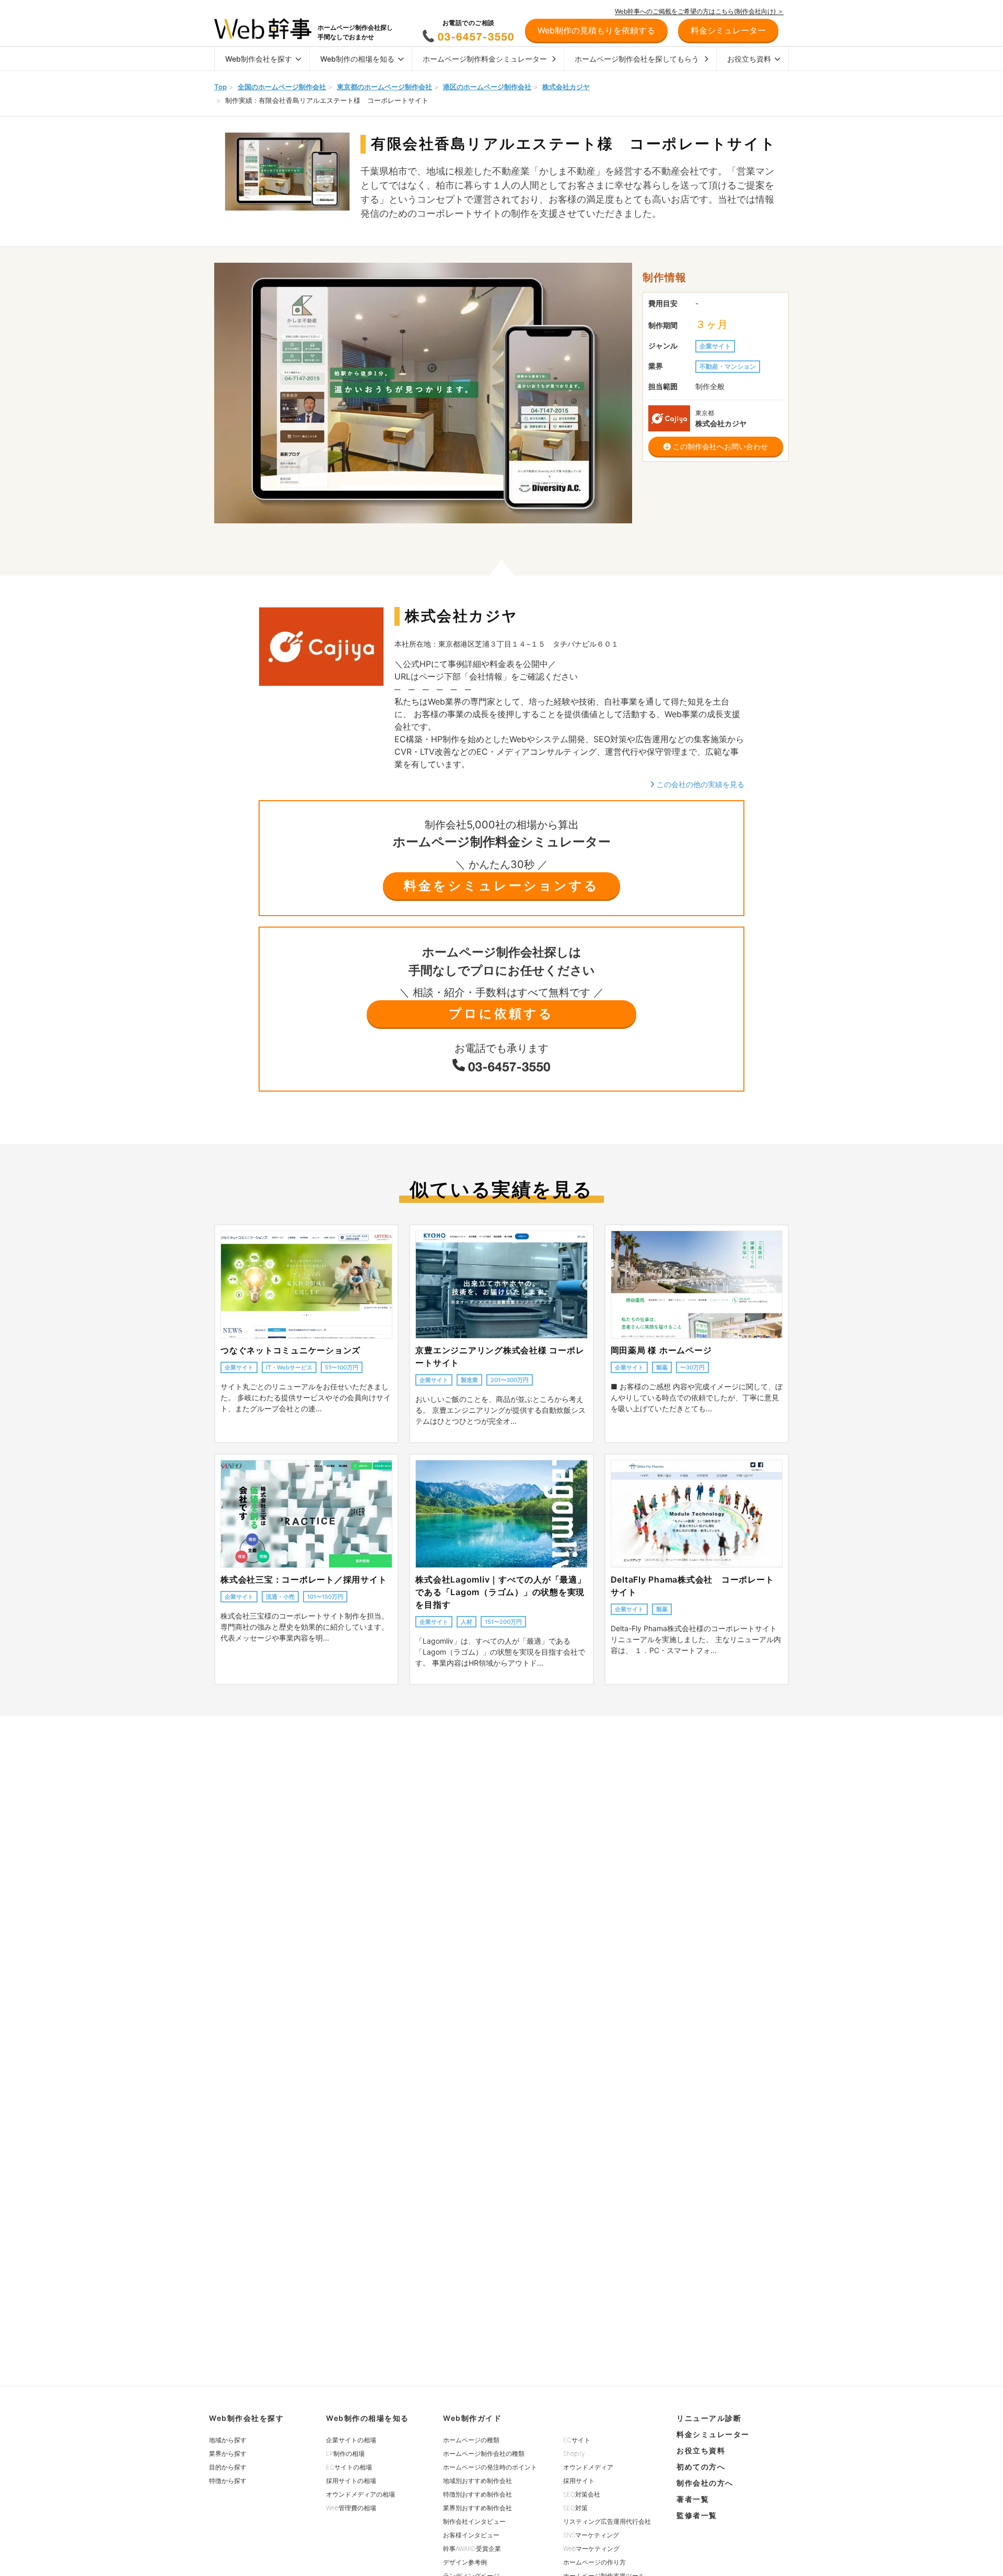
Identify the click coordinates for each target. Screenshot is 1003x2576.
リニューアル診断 (709, 2418)
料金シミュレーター (713, 2434)
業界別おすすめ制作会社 (477, 2508)
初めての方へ (701, 2467)
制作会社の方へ (705, 2483)
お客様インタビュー (471, 2535)
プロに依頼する (501, 1014)
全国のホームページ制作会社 (282, 87)
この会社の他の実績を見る (699, 784)
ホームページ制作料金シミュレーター (485, 59)
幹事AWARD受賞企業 (472, 2549)
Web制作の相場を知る (357, 59)
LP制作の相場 (345, 2454)
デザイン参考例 (465, 2562)
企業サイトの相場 (351, 2440)
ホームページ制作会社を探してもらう (637, 59)
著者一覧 (693, 2499)
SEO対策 (575, 2508)
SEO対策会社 (582, 2494)
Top (220, 87)
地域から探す (228, 2440)
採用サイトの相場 (351, 2481)
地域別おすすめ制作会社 (477, 2481)
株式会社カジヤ (566, 87)
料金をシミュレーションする (501, 886)
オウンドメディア (588, 2467)
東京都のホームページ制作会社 (384, 87)
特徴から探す (228, 2481)
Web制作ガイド (472, 2418)
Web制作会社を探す (259, 59)
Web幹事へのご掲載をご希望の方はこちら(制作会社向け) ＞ (699, 11)
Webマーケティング (591, 2549)
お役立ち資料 (749, 59)
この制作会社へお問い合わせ (719, 446)
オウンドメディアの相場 (360, 2494)
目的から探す (228, 2467)
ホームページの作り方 (594, 2562)
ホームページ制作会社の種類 (484, 2454)
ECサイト (577, 2440)
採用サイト (579, 2481)
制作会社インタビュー (474, 2521)
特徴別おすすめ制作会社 (477, 2494)
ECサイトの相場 (349, 2467)
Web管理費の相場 (351, 2508)
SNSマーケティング (591, 2535)
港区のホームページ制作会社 (487, 87)
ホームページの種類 (471, 2440)
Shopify (574, 2454)
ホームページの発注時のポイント (490, 2467)
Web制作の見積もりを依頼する (596, 30)
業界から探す (228, 2454)
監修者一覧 (697, 2515)
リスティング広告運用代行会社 (607, 2521)
